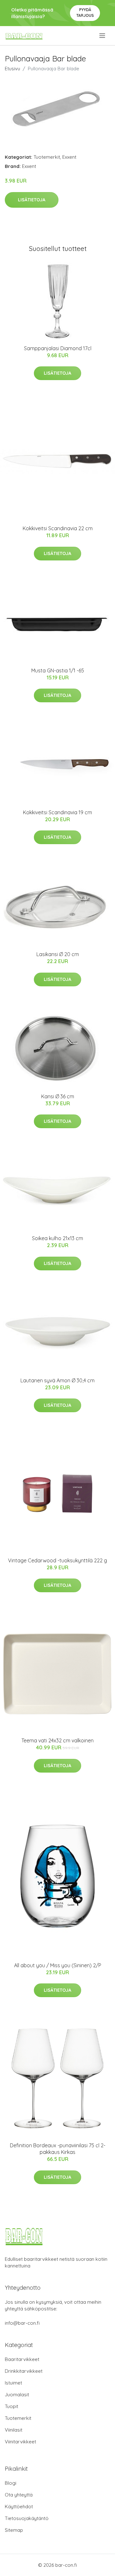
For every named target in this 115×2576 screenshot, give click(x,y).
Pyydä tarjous (85, 13)
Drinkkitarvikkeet (24, 2371)
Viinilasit (14, 2430)
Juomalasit (17, 2395)
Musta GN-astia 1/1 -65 (58, 670)
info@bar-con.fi (22, 2323)
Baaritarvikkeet (22, 2359)
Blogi (11, 2483)
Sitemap (14, 2530)
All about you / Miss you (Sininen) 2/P (58, 1965)
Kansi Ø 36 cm (58, 1096)
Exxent (69, 157)
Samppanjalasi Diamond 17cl (58, 348)
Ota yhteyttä (19, 2495)
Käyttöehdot (19, 2507)
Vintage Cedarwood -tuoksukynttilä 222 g (57, 1560)
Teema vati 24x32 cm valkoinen (57, 1740)
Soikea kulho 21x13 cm (57, 1238)
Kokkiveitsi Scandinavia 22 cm (58, 528)
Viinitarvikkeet (20, 2442)
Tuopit (11, 2406)
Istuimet (13, 2383)
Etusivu (12, 69)
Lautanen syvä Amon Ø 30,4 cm (57, 1380)
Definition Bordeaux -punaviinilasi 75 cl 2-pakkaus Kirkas (58, 2149)
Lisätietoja (32, 200)
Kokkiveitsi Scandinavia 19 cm (57, 812)
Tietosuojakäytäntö (27, 2518)
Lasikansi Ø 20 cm (58, 954)
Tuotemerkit (47, 157)
